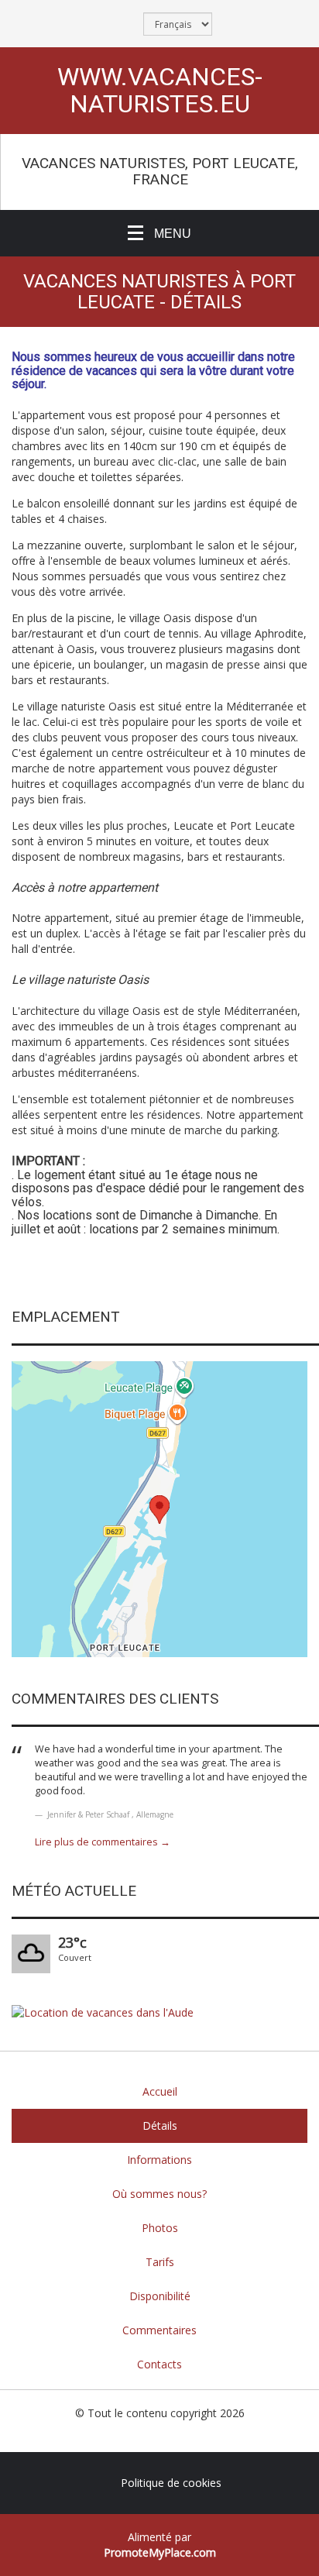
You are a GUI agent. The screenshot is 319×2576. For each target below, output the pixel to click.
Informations (159, 2160)
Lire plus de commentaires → (103, 1842)
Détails (160, 2125)
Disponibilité (160, 2296)
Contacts (159, 2364)
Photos (160, 2228)
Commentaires (159, 2330)
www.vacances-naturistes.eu (160, 91)
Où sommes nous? (159, 2194)
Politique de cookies (171, 2483)
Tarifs (160, 2262)
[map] (159, 1509)
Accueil (160, 2091)
